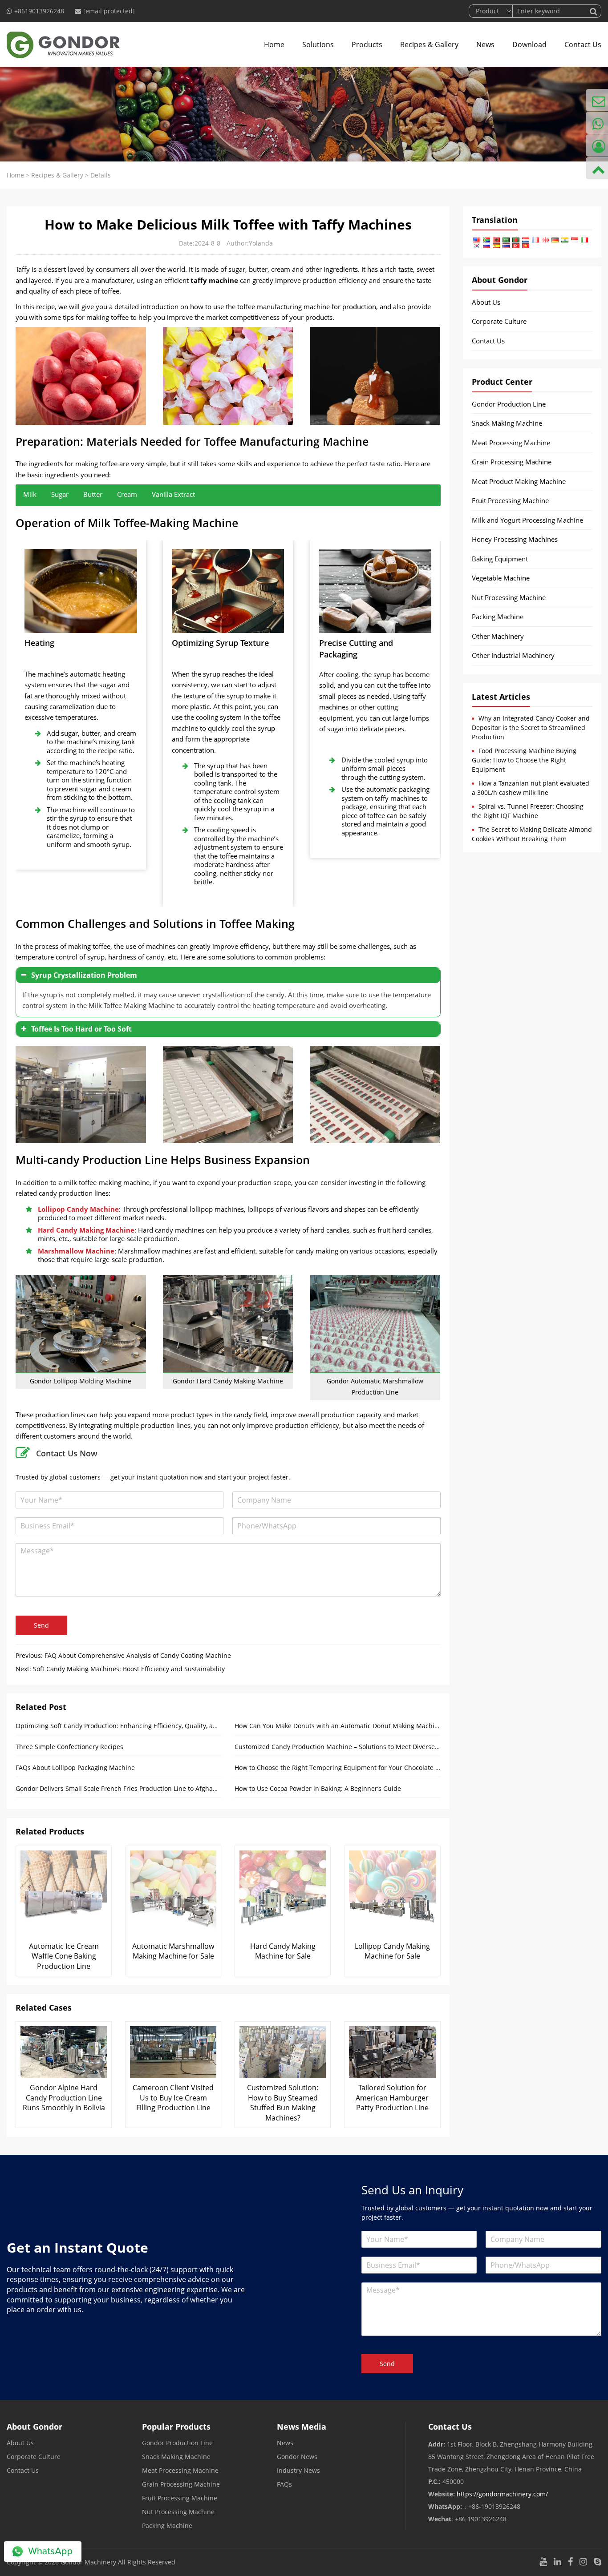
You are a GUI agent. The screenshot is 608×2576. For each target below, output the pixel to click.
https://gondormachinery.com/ (502, 2494)
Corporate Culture (499, 321)
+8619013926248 (39, 11)
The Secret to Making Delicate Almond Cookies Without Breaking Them (532, 834)
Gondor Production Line (509, 404)
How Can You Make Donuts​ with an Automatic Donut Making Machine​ (337, 1726)
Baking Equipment (500, 559)
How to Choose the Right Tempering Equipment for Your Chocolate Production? (337, 1768)
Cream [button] (127, 494)
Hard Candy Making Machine (86, 1230)
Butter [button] (93, 494)
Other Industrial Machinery (513, 655)
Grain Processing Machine (512, 462)
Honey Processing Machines (515, 539)
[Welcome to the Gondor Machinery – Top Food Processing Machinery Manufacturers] (63, 44)
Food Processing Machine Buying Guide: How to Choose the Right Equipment (524, 760)
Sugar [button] (60, 494)
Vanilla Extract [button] (173, 494)
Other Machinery (498, 636)
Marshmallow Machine (76, 1251)
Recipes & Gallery (429, 44)
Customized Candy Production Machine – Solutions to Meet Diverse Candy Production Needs (337, 1747)
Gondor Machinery (88, 2562)
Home (274, 44)
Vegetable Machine (501, 578)
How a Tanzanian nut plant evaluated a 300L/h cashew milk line (531, 788)
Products (367, 44)
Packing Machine (498, 617)
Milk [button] (30, 494)
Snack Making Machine (507, 423)
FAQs (284, 2484)
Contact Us (583, 44)
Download (529, 44)
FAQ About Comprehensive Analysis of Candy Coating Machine (138, 1655)
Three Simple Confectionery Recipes (69, 1747)
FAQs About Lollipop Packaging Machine (75, 1768)
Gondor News (297, 2457)
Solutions (318, 44)
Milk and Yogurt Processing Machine (527, 520)
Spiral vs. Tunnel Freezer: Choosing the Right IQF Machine (528, 811)
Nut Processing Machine (509, 597)
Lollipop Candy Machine (78, 1209)
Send (41, 1625)
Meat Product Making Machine (519, 481)
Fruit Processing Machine (510, 500)
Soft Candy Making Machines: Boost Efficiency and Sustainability (129, 1669)
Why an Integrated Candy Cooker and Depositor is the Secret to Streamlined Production (531, 728)
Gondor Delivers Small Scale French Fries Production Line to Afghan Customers (118, 1788)
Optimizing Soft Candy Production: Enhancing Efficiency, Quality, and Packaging (118, 1726)
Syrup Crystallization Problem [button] (84, 975)
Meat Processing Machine (511, 443)
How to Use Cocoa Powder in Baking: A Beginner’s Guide (318, 1788)
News (485, 44)
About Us (486, 302)
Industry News (298, 2470)
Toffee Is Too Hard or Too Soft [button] (81, 1029)
